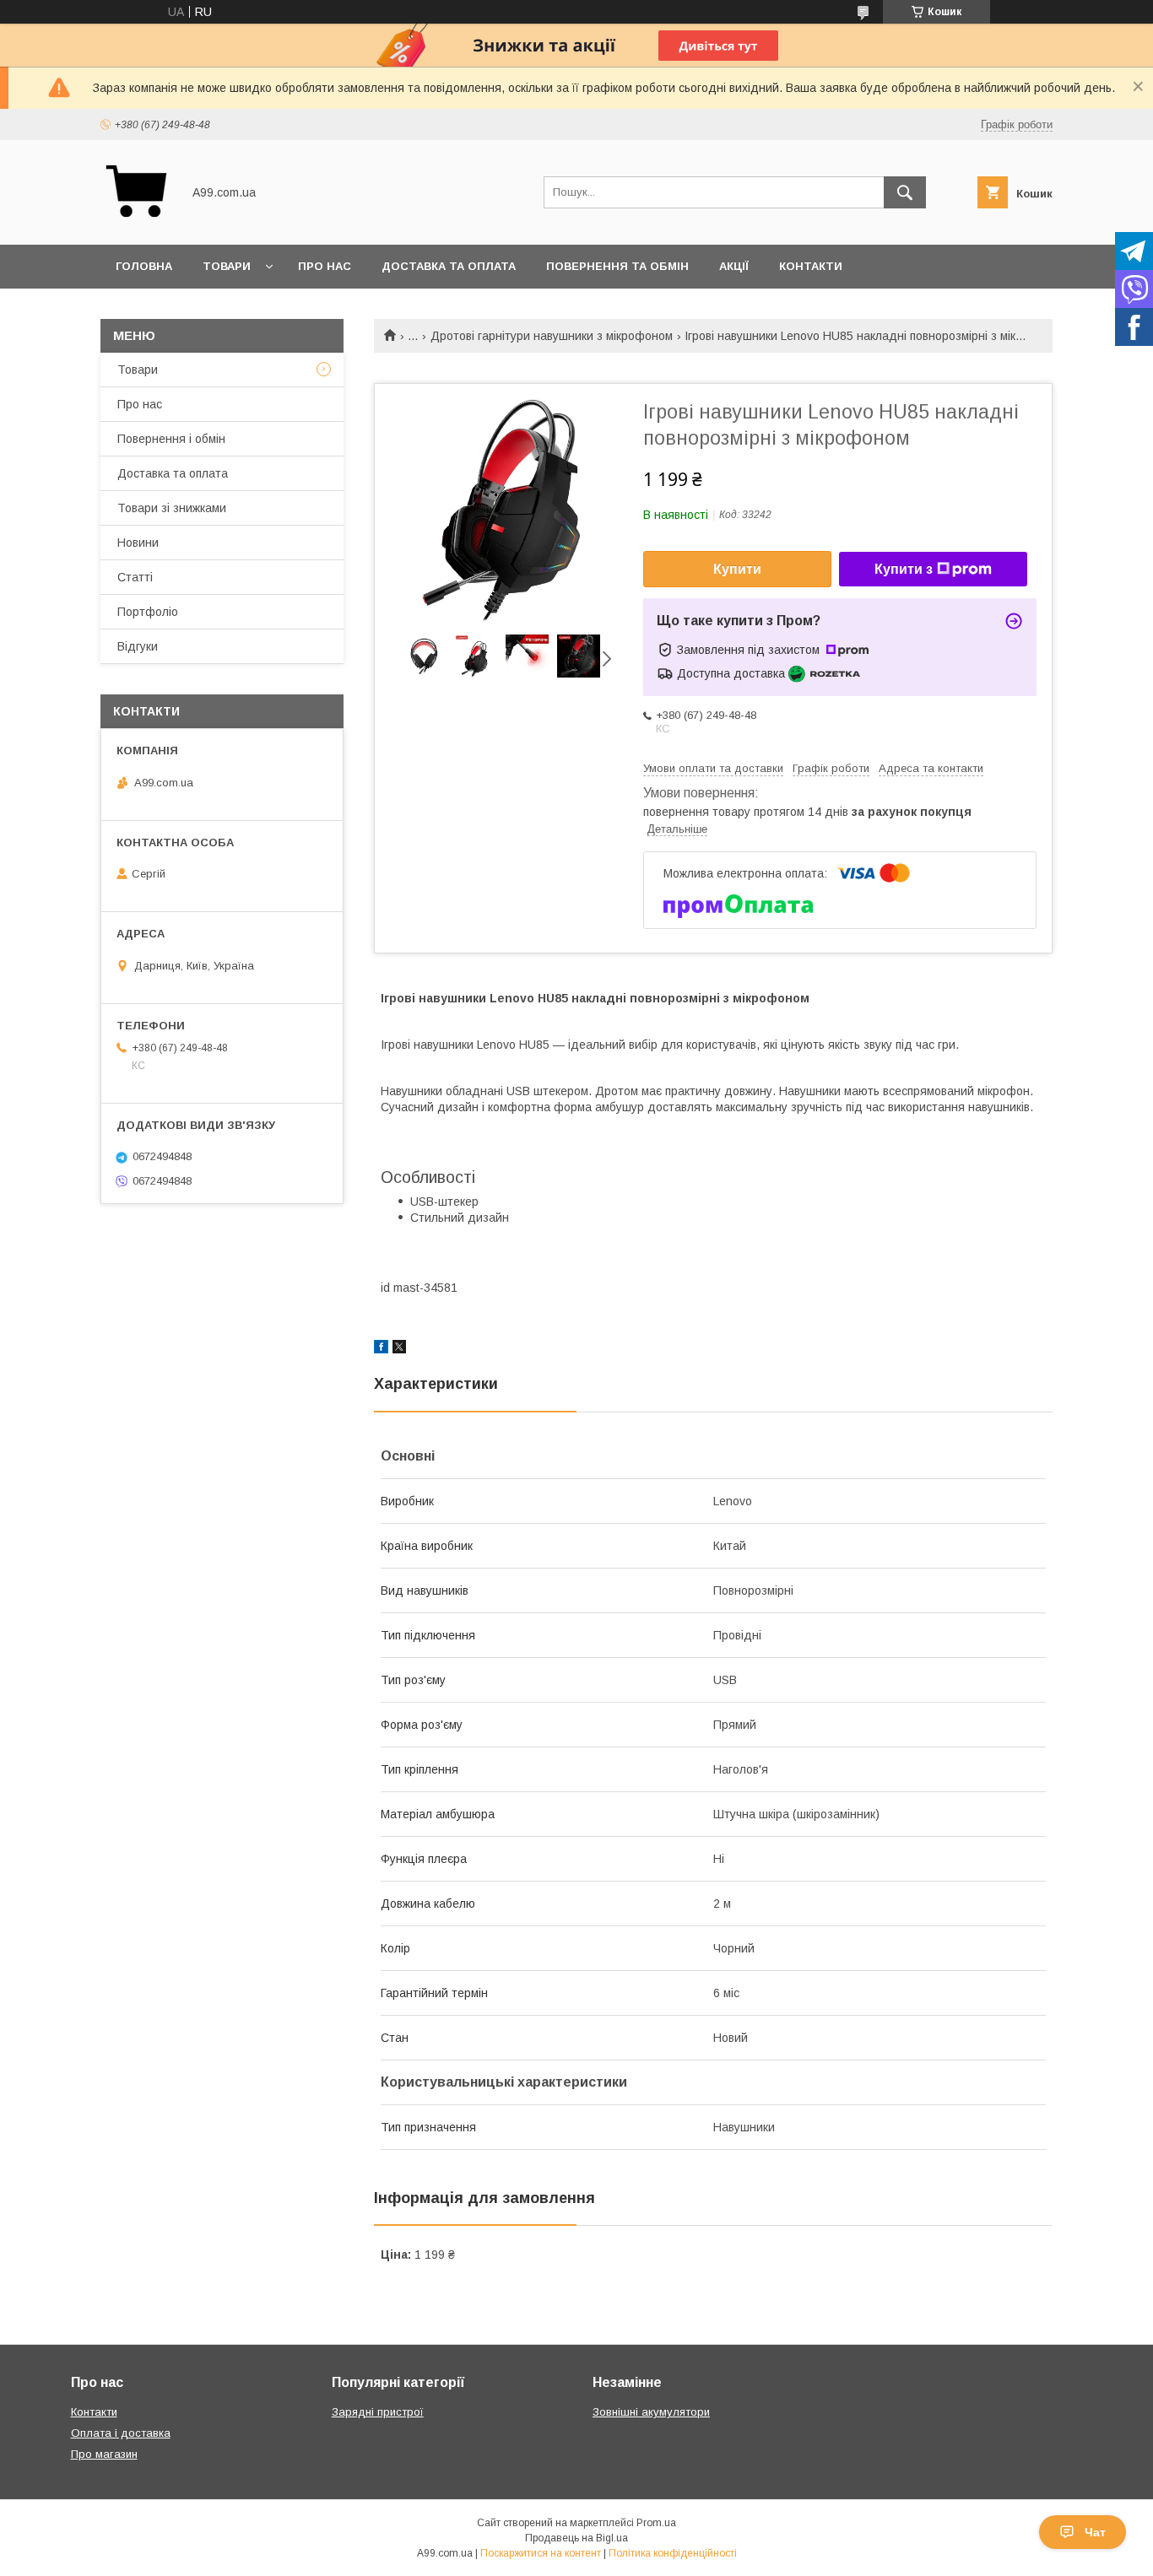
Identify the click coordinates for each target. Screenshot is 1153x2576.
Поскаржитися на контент (541, 2553)
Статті (135, 577)
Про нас (325, 266)
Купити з (904, 569)
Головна (144, 266)
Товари (227, 266)
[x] (399, 1349)
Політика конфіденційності (673, 2553)
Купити (737, 569)
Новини (138, 543)
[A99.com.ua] (136, 223)
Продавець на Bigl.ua (576, 2538)
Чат (1095, 2532)
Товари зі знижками (172, 508)
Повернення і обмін (171, 439)
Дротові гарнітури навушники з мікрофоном (552, 336)
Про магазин (104, 2454)
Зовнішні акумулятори (651, 2412)
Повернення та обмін (617, 266)
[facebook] (381, 1349)
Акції (734, 266)
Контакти (811, 266)
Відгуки (138, 646)
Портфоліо (148, 612)
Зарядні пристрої (378, 2412)
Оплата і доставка (121, 2433)
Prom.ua (656, 2523)
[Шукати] (905, 192)
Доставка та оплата (449, 266)
